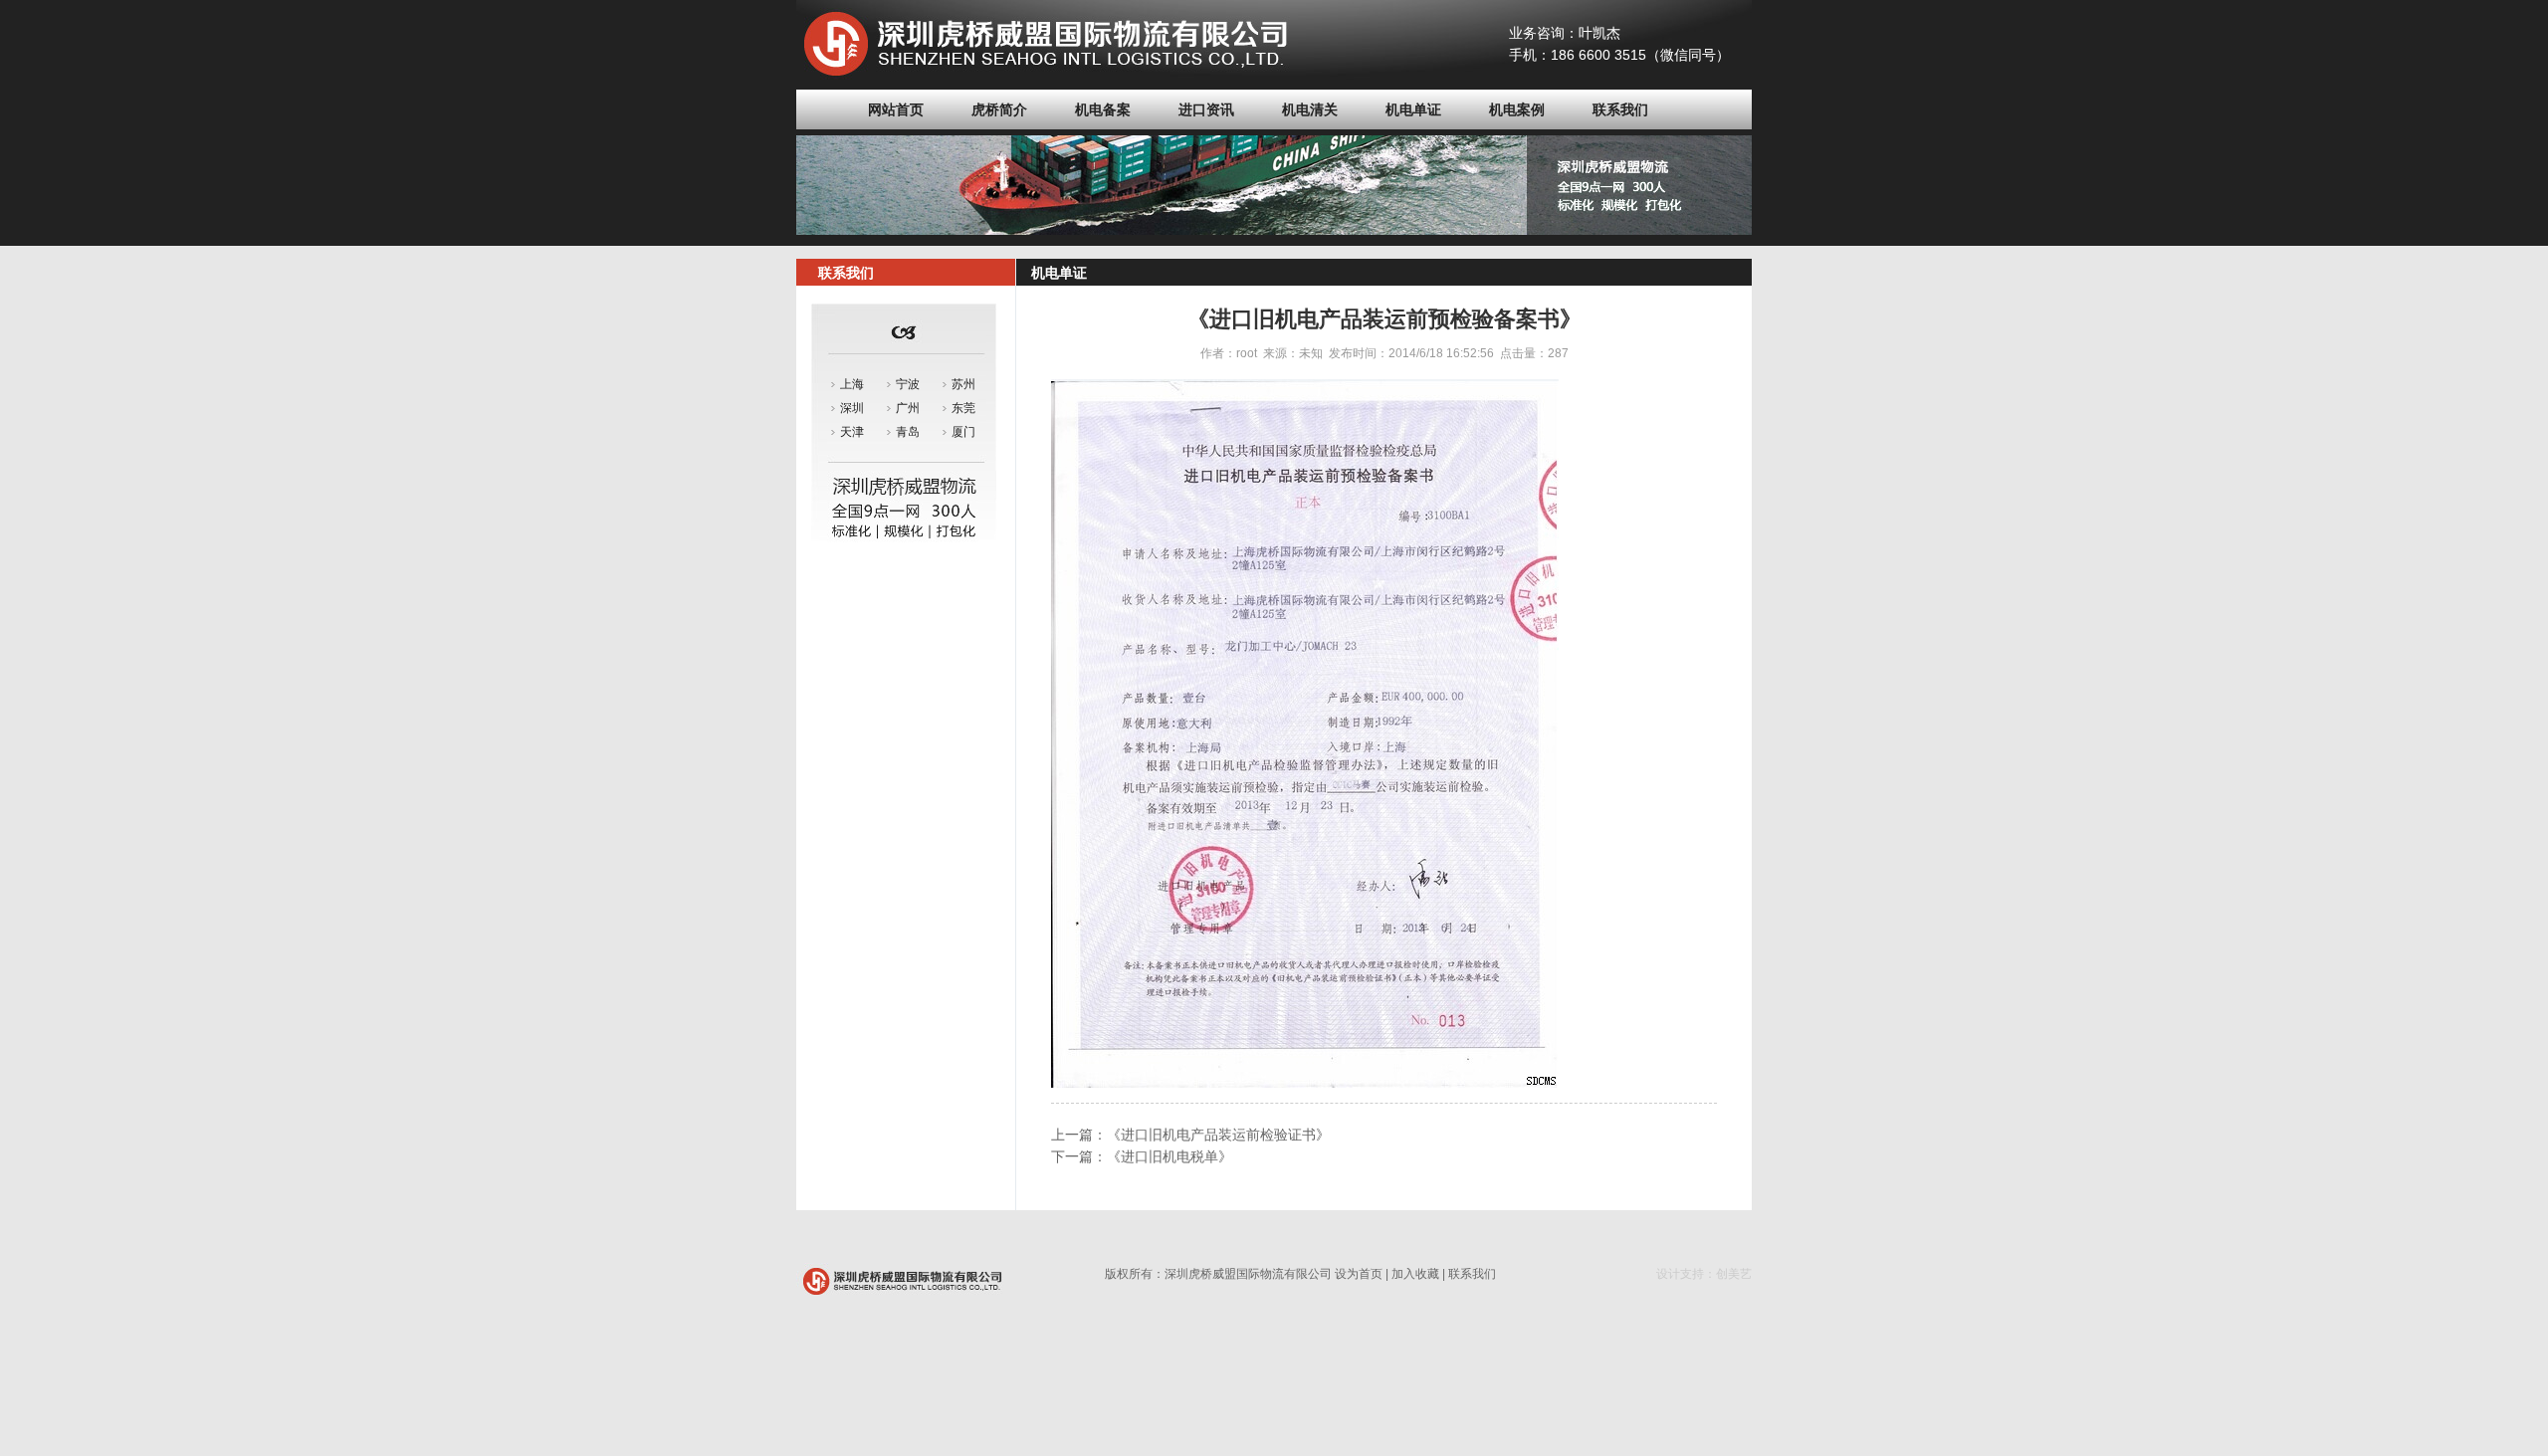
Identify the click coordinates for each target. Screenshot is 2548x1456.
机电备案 (1103, 109)
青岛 (908, 432)
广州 (908, 408)
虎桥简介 (999, 109)
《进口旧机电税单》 (1169, 1156)
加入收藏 (1415, 1274)
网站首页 (896, 109)
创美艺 (1734, 1274)
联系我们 (1620, 109)
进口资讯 (1206, 109)
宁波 (908, 384)
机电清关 (1310, 109)
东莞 (963, 408)
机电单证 (1413, 109)
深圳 (852, 408)
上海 (852, 384)
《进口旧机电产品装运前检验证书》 (1218, 1135)
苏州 (963, 384)
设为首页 (1359, 1274)
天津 (852, 432)
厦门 (963, 432)
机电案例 (1517, 109)
